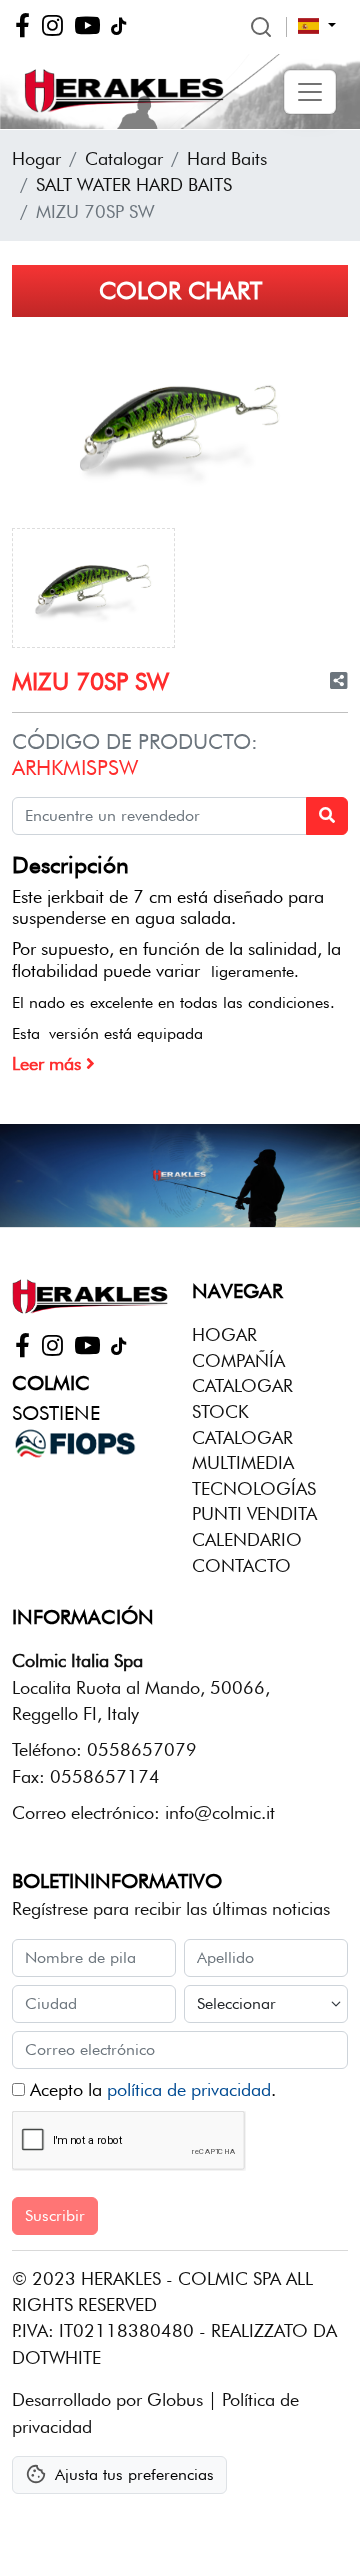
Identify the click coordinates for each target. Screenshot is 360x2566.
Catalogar (124, 158)
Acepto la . (150, 2089)
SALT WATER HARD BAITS (134, 184)
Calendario (247, 1539)
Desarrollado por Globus (107, 2399)
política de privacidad (189, 2089)
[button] (310, 92)
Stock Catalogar (242, 1424)
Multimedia (243, 1462)
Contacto (241, 1565)
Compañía (238, 1360)
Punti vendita (254, 1513)
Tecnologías (254, 1488)
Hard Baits (227, 158)
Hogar (36, 158)
